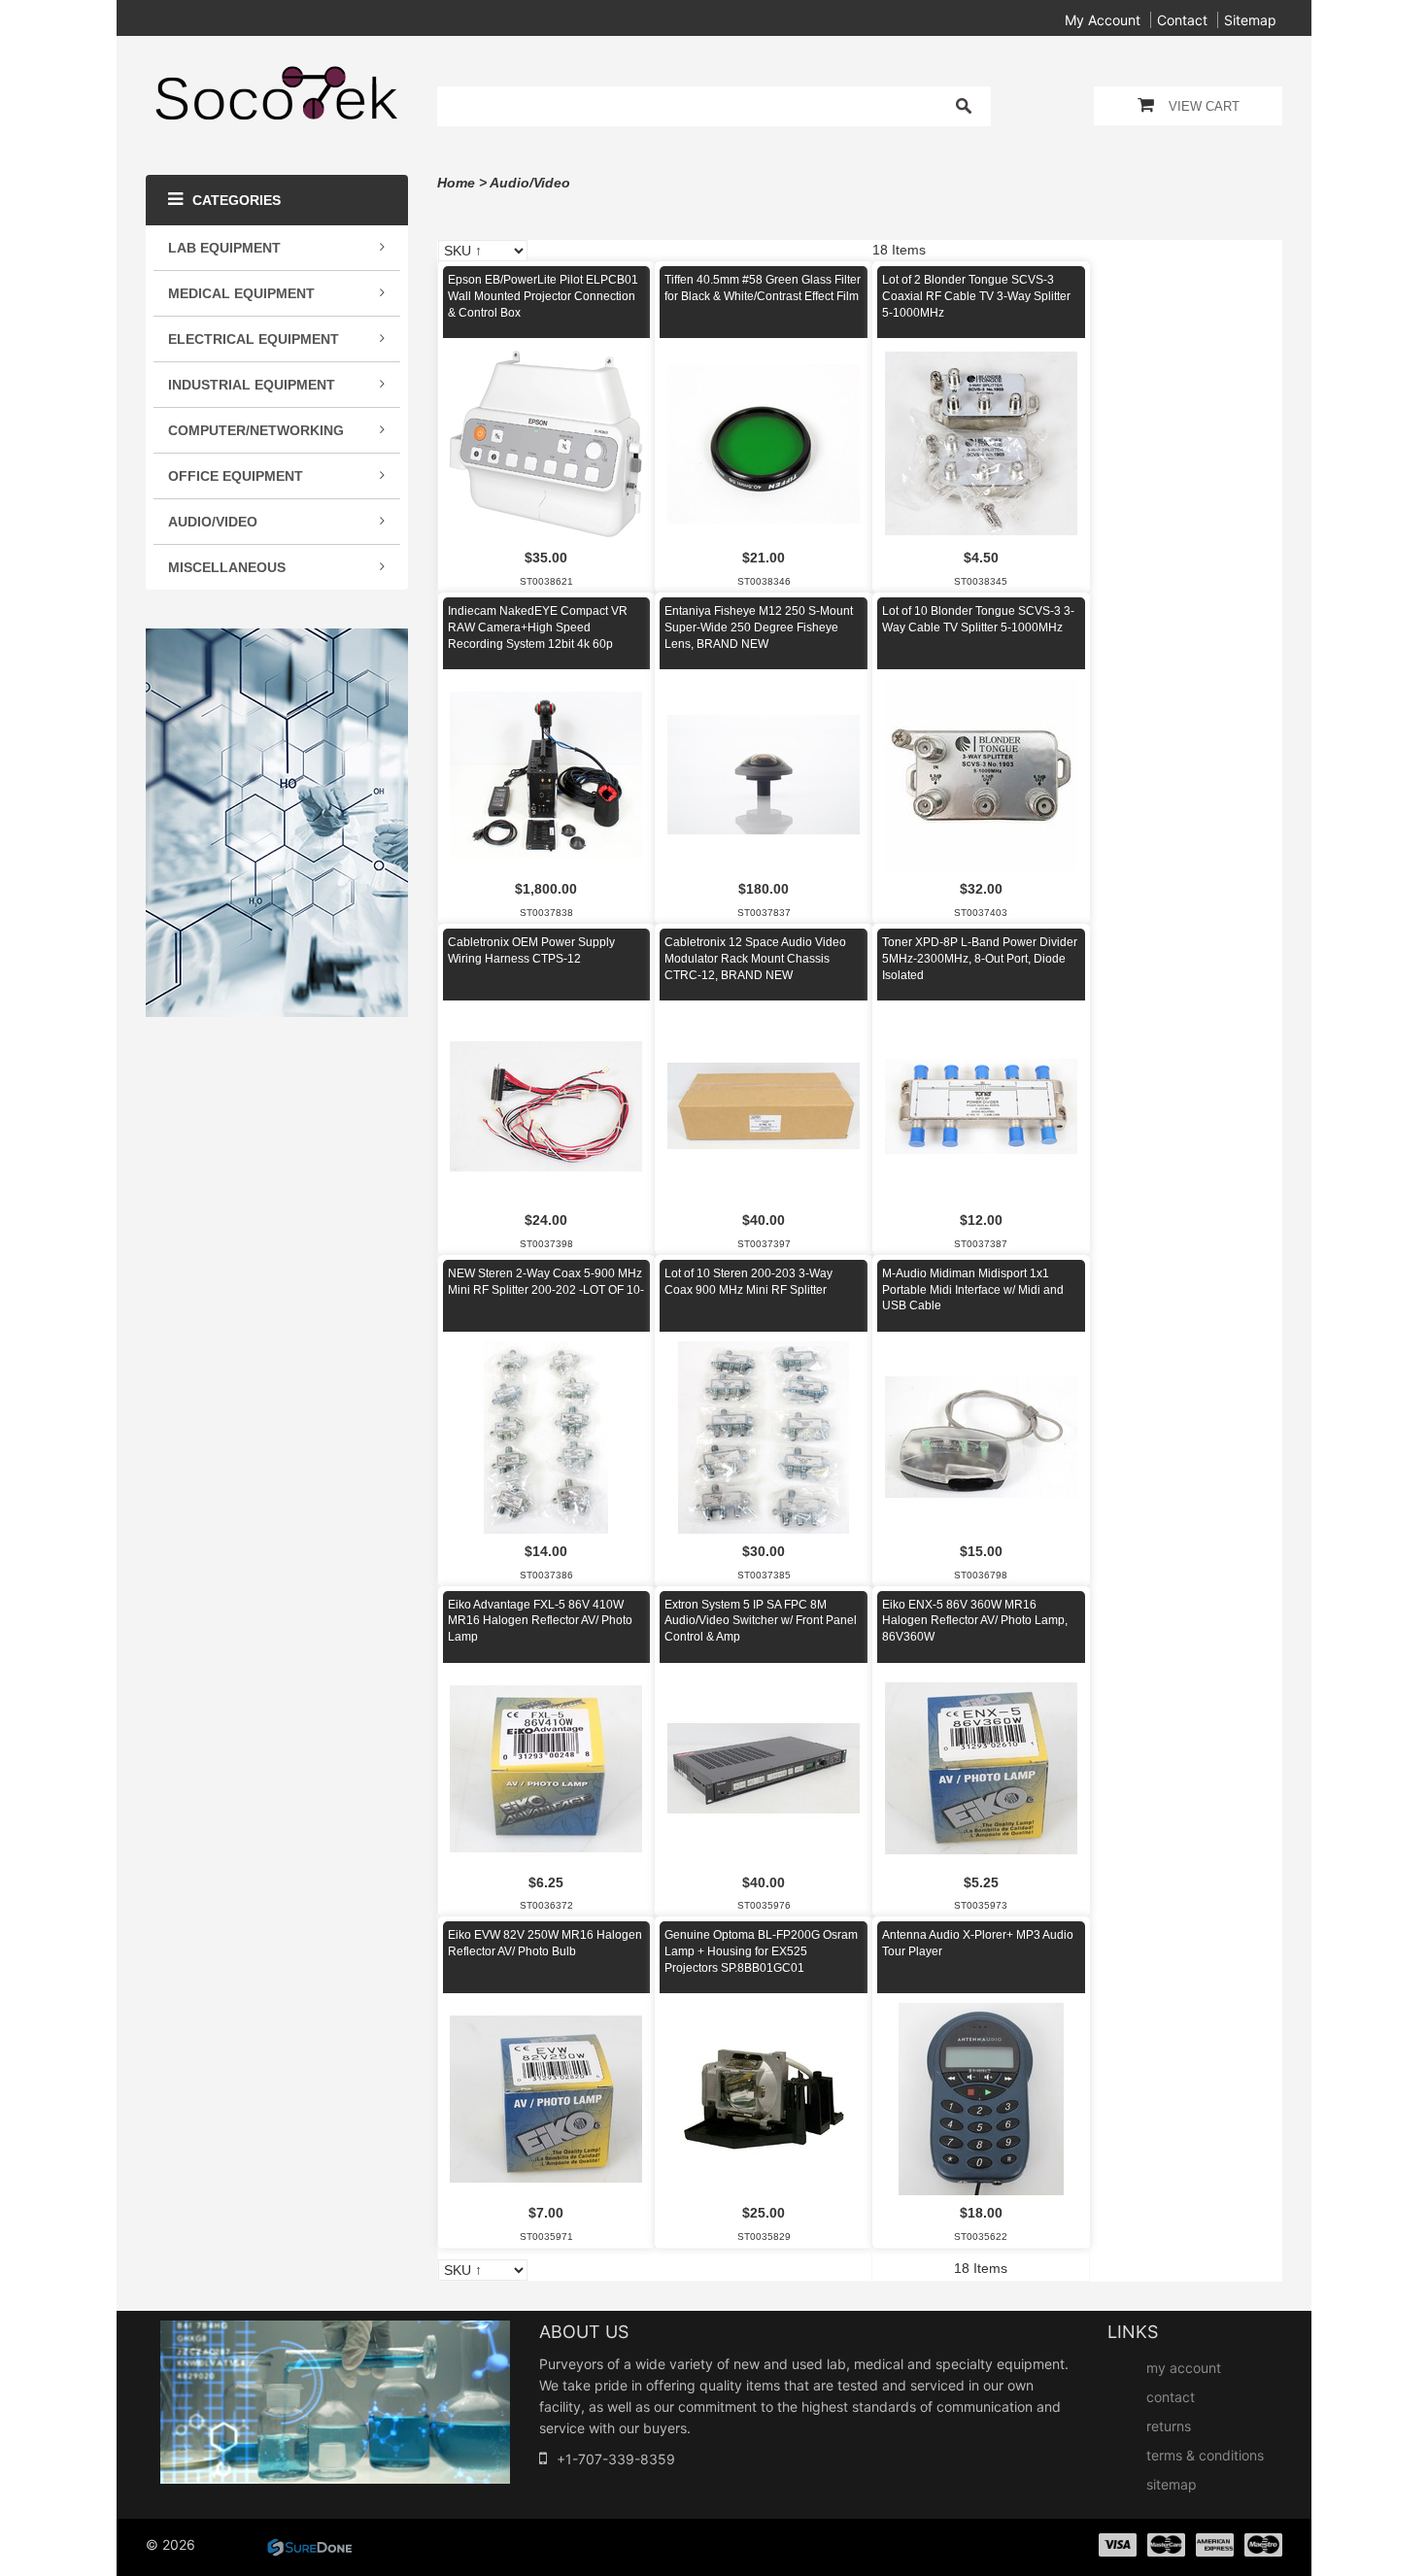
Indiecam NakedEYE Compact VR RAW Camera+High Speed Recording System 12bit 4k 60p (538, 627)
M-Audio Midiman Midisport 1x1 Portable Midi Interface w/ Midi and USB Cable (973, 1290)
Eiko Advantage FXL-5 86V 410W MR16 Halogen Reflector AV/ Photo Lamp (540, 1621)
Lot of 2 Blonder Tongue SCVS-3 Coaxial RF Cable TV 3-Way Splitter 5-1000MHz (976, 296)
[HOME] (277, 78)
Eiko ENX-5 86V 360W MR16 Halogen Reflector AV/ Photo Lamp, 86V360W (975, 1621)
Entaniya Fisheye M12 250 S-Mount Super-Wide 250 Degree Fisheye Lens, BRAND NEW (759, 627)
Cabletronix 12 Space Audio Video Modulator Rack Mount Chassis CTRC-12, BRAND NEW (755, 959)
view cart (1204, 106)
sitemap (1250, 20)
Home (456, 183)
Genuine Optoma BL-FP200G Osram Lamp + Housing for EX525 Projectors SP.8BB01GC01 (761, 1951)
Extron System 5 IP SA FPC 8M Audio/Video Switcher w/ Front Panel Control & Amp (761, 1621)
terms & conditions (1205, 2455)
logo (335, 2402)
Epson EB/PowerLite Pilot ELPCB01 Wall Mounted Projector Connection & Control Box (543, 296)
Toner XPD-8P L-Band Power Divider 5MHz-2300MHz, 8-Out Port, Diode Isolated (980, 959)
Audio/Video (530, 183)
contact (1182, 20)
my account (1103, 20)
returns (1169, 2426)
